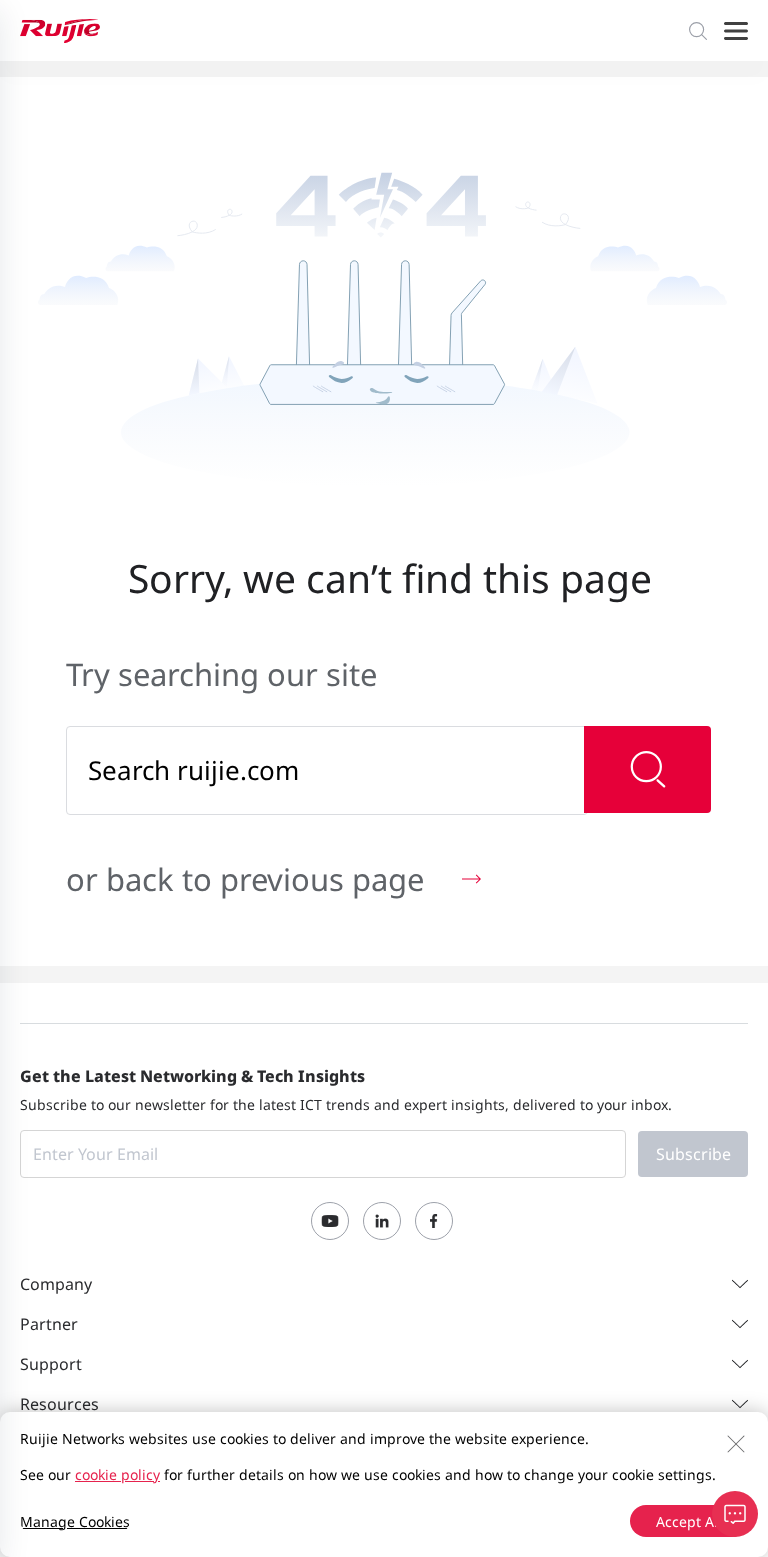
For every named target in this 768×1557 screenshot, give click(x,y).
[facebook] (434, 1221)
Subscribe (693, 1154)
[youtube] (330, 1221)
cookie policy (117, 1474)
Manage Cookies (75, 1521)
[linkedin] (382, 1221)
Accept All (689, 1521)
